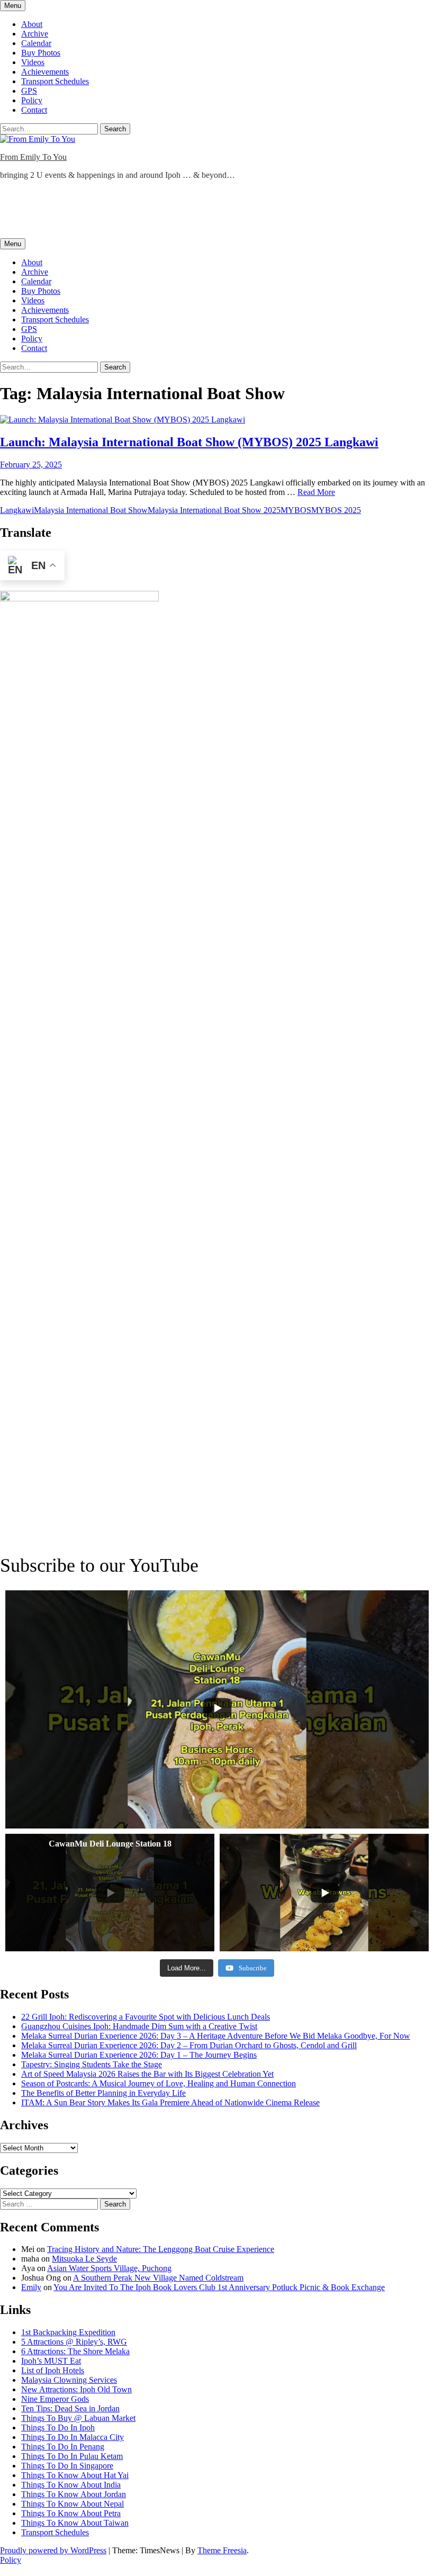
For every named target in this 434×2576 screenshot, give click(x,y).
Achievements (45, 72)
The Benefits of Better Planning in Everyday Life (103, 2093)
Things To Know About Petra (71, 2513)
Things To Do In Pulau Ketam (72, 2456)
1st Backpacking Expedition (68, 2332)
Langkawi (17, 510)
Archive (35, 34)
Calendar (36, 43)
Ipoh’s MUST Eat (51, 2361)
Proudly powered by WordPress (53, 2550)
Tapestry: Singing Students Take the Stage (92, 2064)
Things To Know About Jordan (74, 2494)
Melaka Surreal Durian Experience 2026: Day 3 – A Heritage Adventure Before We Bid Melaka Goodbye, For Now (216, 2036)
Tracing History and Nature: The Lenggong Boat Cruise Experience (161, 2249)
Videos (33, 62)
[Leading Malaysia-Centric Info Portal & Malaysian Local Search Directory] (79, 598)
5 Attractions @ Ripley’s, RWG (74, 2342)
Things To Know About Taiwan (75, 2523)
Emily (31, 2287)
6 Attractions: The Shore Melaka (75, 2351)
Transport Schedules (55, 81)
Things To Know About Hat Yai (75, 2475)
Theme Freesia (222, 2550)
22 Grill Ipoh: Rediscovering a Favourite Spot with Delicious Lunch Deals (146, 2017)
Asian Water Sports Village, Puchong (109, 2268)
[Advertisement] (193, 212)
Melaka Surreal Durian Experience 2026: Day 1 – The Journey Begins (139, 2055)
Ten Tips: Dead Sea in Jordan (70, 2408)
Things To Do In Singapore (67, 2466)
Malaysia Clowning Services (69, 2380)
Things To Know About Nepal (73, 2504)
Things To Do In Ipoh (58, 2428)
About (32, 24)
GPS (29, 91)
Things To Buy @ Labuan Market (78, 2418)
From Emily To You (33, 157)
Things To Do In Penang (63, 2447)
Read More (316, 492)
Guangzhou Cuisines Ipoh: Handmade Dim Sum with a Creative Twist (139, 2026)
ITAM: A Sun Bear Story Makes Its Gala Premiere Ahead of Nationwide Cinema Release (170, 2102)
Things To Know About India (71, 2485)
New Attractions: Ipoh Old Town (76, 2389)
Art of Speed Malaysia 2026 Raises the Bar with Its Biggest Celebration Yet (147, 2074)
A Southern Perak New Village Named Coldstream (158, 2278)
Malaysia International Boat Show (91, 510)
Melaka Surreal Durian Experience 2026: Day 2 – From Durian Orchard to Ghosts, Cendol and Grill (189, 2045)
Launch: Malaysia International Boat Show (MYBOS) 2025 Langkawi (189, 442)
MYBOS (296, 510)
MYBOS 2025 (336, 510)
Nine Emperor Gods (55, 2399)
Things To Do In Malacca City (73, 2437)
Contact (34, 110)
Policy (32, 100)
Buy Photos (41, 53)
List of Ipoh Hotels (53, 2370)
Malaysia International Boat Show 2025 (214, 510)
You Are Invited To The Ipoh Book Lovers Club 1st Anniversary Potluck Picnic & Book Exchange (219, 2287)
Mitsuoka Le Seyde (84, 2259)
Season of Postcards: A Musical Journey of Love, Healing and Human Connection (159, 2083)
